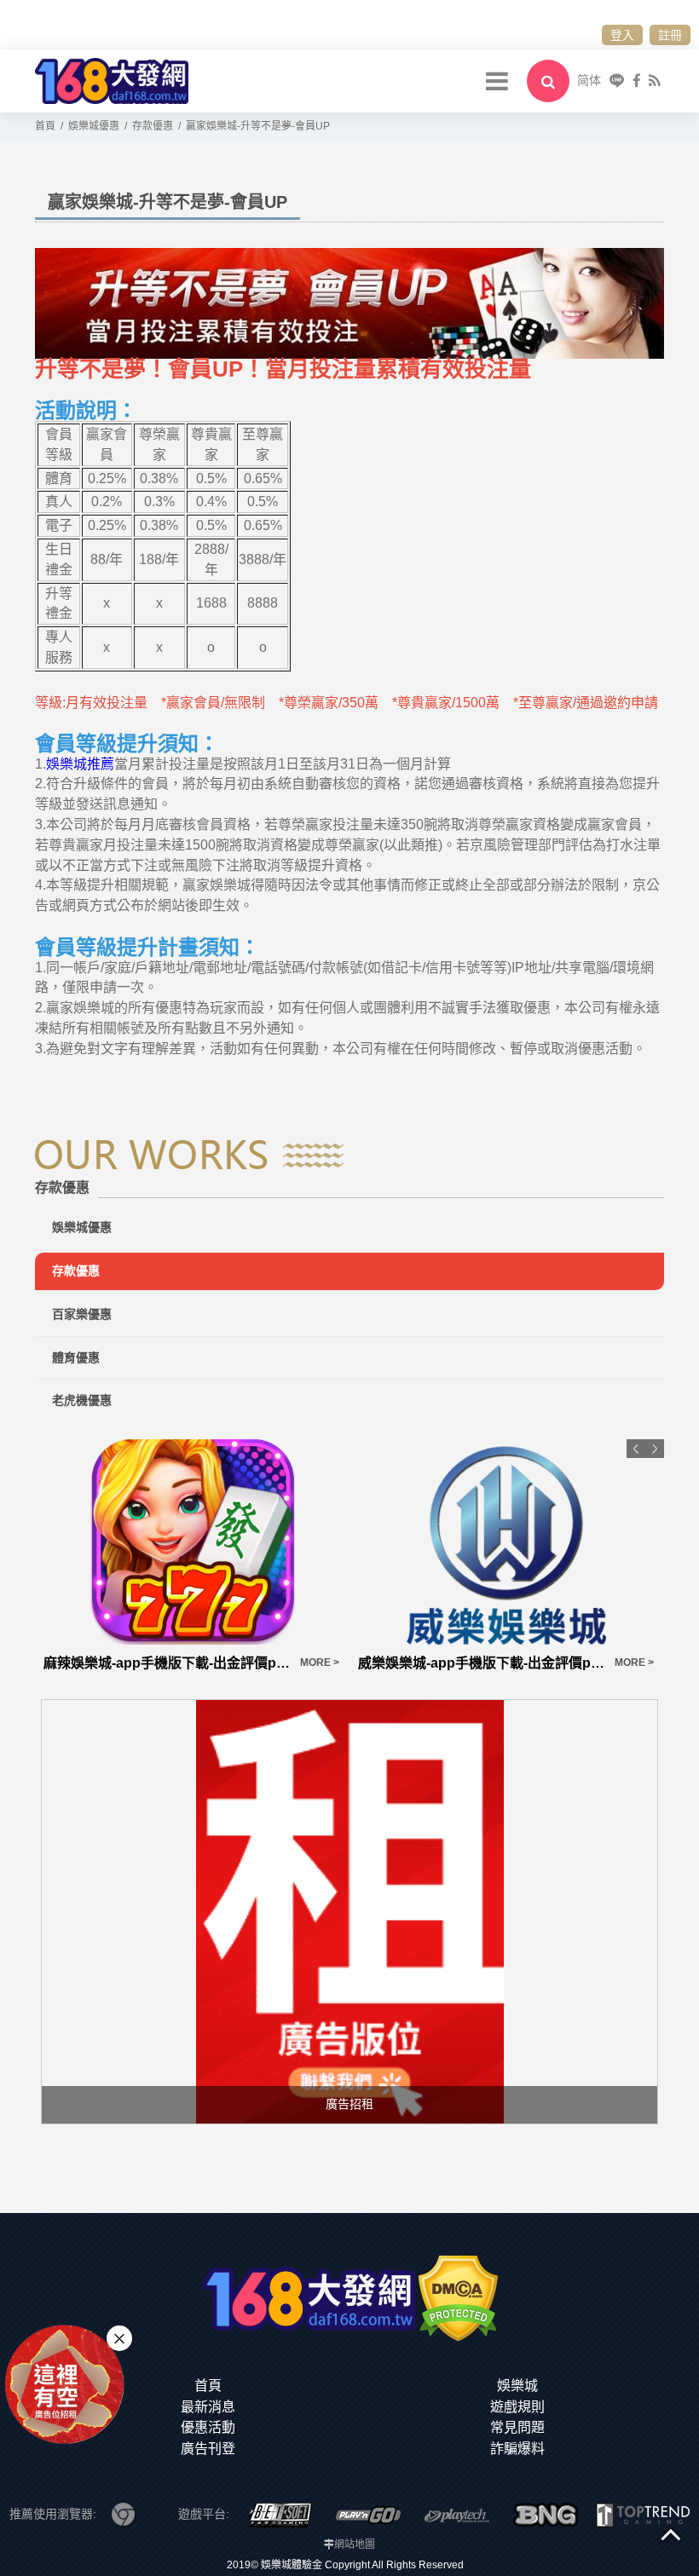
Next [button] (655, 1449)
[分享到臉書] (637, 81)
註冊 (670, 35)
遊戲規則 (517, 2407)
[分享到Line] (617, 81)
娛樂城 (517, 2386)
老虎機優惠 (82, 1400)
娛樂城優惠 (82, 1227)
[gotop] (671, 2533)
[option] (192, 1556)
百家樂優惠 (82, 1314)
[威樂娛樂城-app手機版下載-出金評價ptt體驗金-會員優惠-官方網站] (192, 1542)
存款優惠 (76, 1271)
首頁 (208, 2386)
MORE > (320, 1663)
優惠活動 (208, 2427)
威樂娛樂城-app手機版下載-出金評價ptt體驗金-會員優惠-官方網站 (167, 1663)
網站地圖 (355, 2544)
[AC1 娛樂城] (507, 1542)
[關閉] (119, 2338)
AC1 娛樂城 (394, 1663)
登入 (622, 35)
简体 (589, 80)
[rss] (654, 81)
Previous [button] (636, 1449)
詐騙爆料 (517, 2449)
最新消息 (208, 2407)
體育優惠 (76, 1357)
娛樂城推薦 (80, 764)
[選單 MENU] (497, 81)
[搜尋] (548, 81)
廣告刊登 (208, 2449)
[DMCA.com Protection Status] (458, 2297)
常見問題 (517, 2427)
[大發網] (112, 80)
